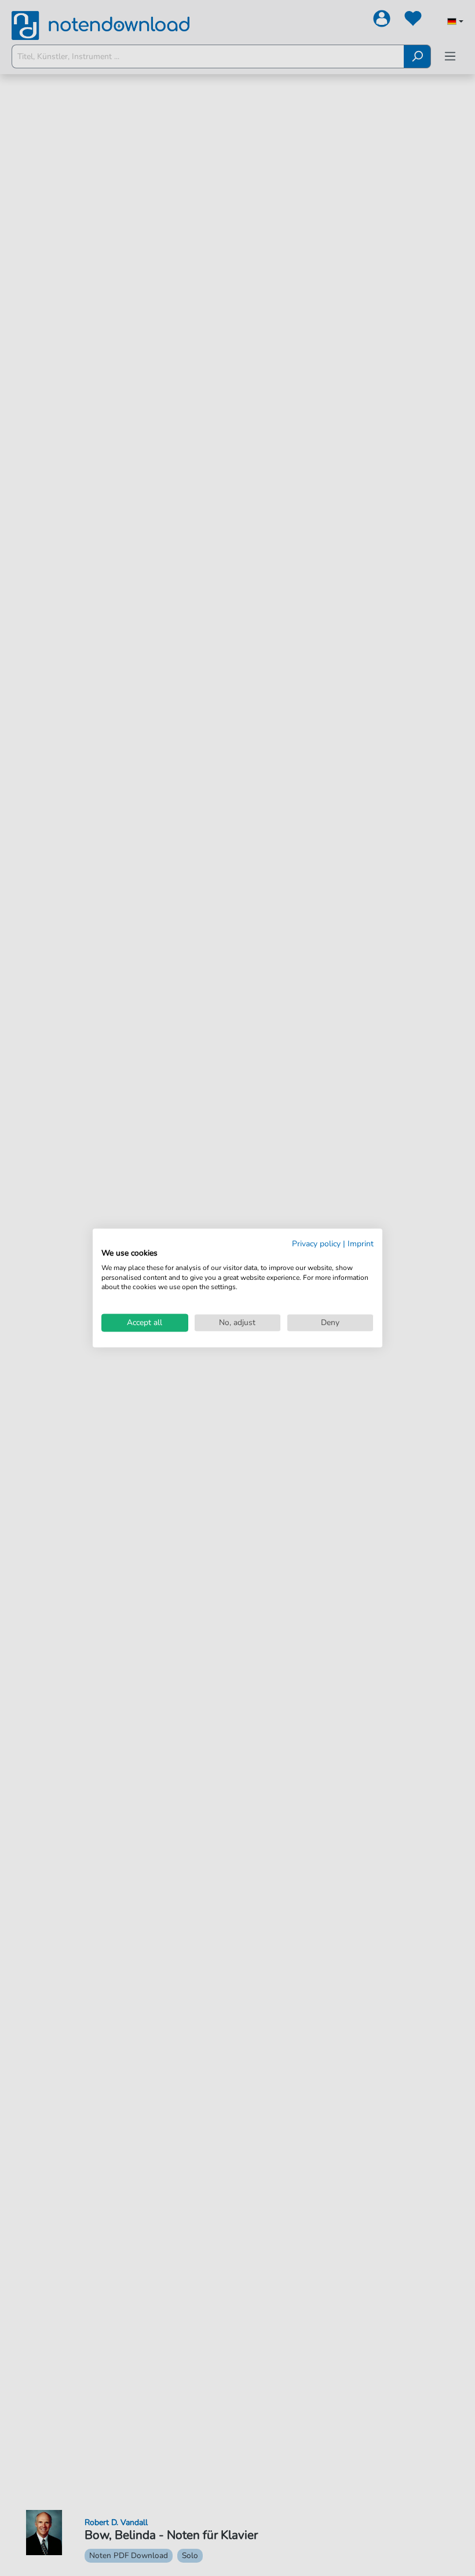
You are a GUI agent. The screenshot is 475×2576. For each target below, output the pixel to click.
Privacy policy (316, 1244)
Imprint (361, 1244)
